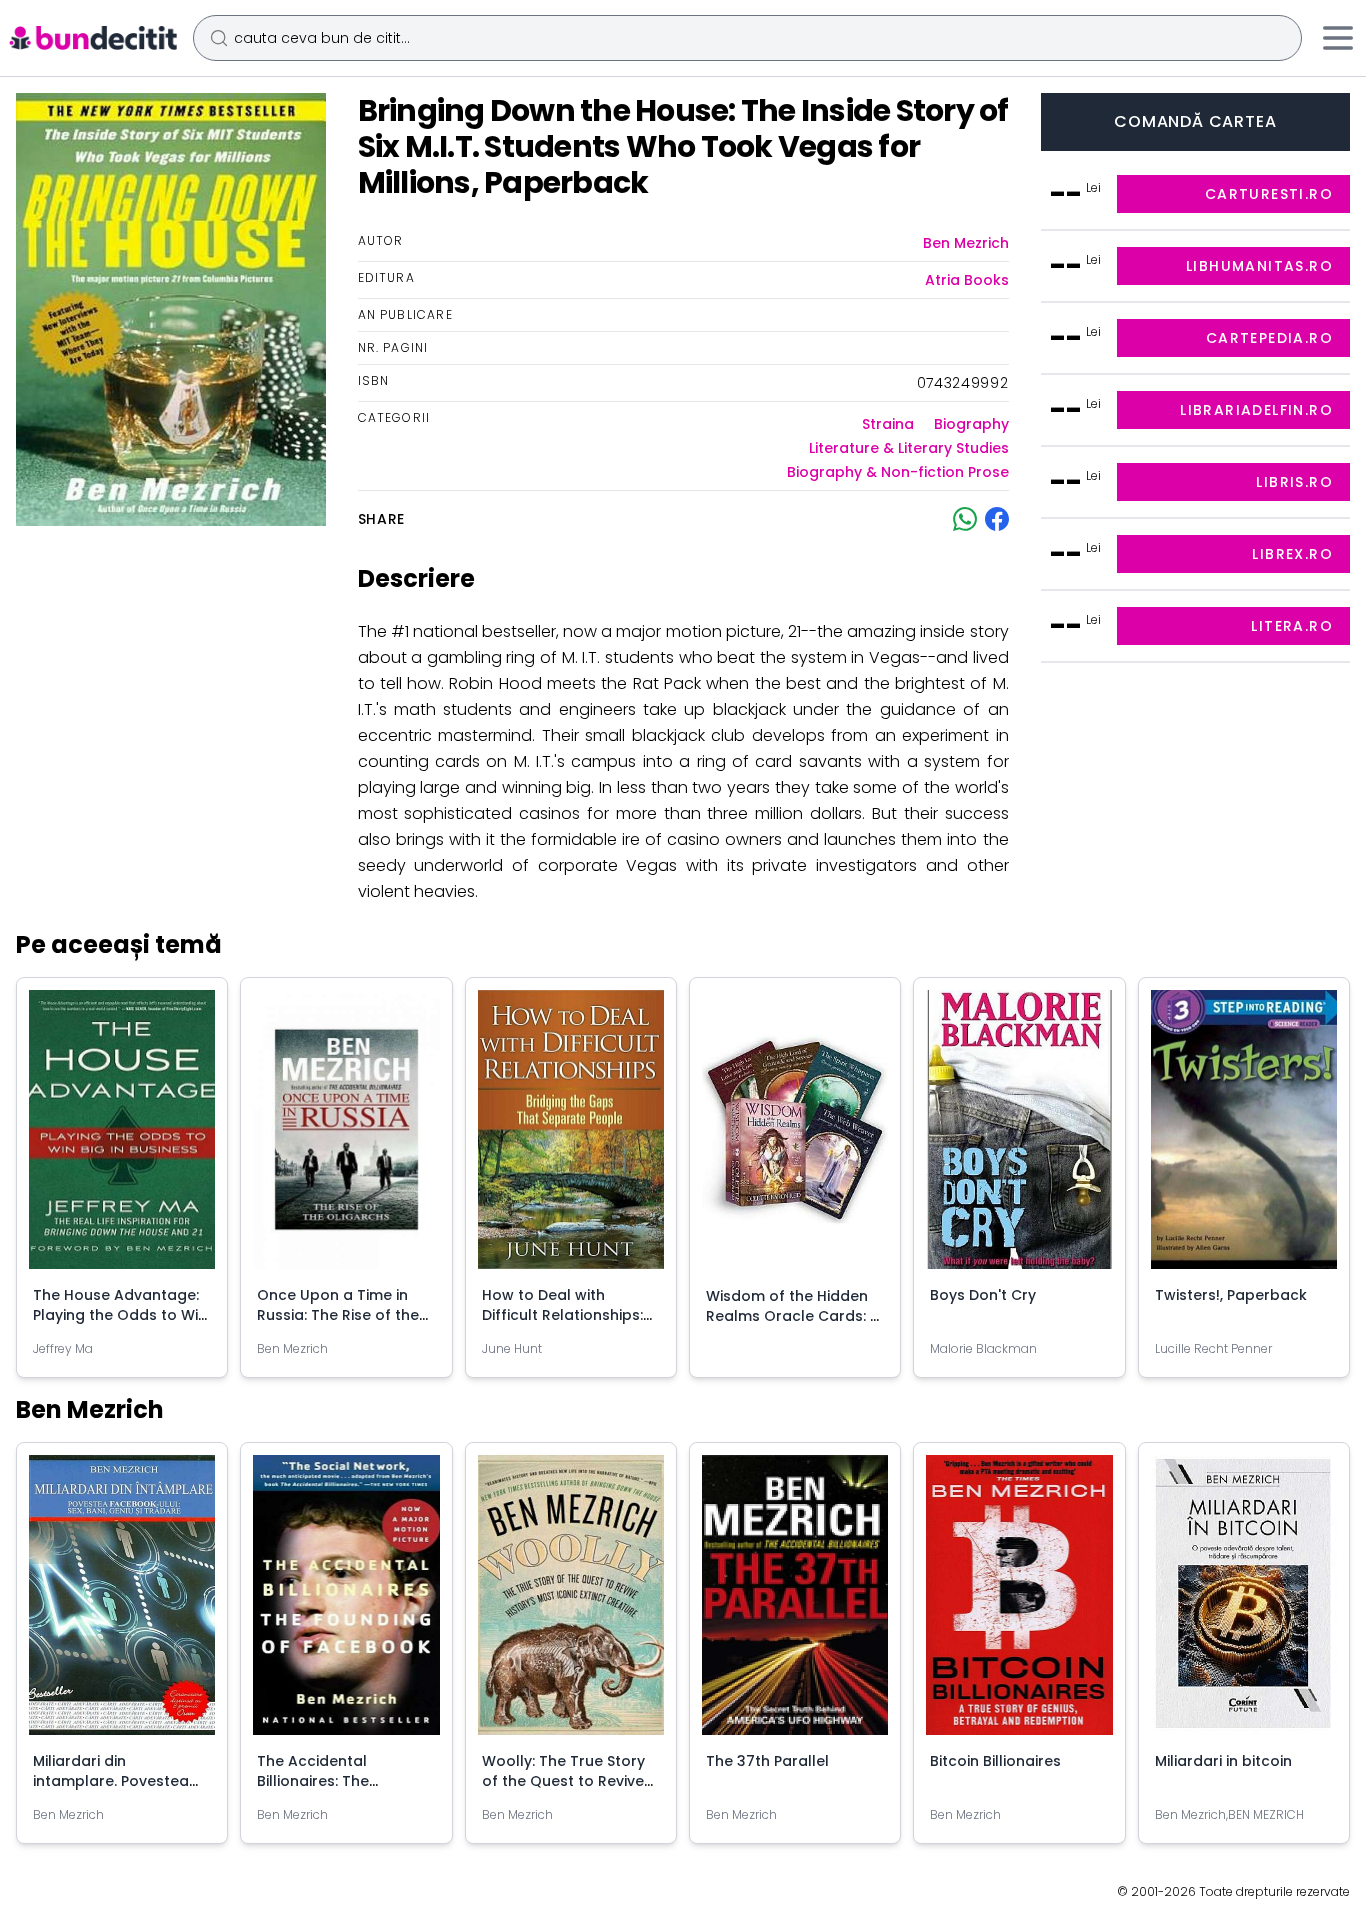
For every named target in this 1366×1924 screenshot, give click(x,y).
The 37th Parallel (767, 1761)
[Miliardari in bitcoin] (1244, 1602)
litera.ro (1292, 626)
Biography (971, 424)
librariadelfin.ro (1256, 410)
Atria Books (967, 280)
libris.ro (1294, 482)
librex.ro (1292, 554)
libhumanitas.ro (1259, 266)
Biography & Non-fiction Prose (898, 472)
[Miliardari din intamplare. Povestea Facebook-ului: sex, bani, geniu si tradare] (122, 1602)
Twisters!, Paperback (1231, 1295)
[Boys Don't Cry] (1019, 1137)
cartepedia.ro (1269, 338)
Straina (888, 424)
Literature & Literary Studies (909, 448)
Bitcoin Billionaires (995, 1761)
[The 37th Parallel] (795, 1603)
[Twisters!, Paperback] (1244, 1137)
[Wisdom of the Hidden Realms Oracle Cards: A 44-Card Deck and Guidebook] (795, 1138)
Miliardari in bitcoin (1223, 1761)
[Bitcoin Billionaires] (1019, 1602)
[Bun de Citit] (92, 38)
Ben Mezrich (966, 243)
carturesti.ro (1269, 194)
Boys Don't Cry (983, 1295)
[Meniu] (1338, 38)
